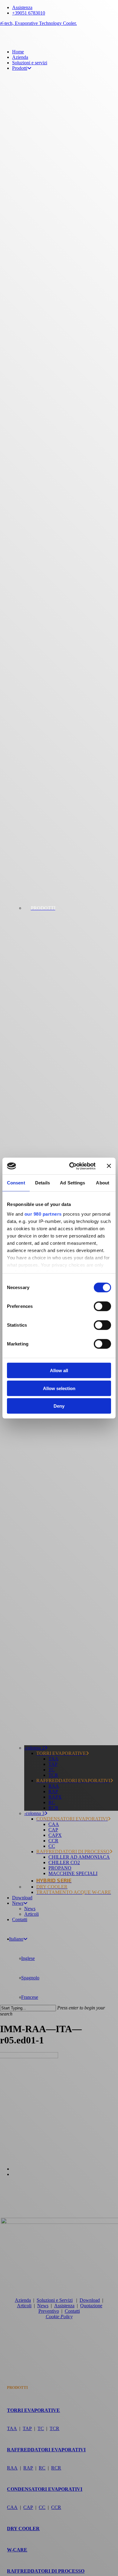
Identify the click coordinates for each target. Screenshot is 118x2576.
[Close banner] (109, 1166)
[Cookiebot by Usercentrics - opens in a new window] (72, 1166)
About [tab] (103, 1183)
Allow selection (59, 1388)
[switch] (102, 1306)
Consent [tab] (16, 1183)
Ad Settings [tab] (72, 1183)
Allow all (59, 1370)
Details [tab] (43, 1183)
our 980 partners (43, 1214)
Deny (59, 1406)
